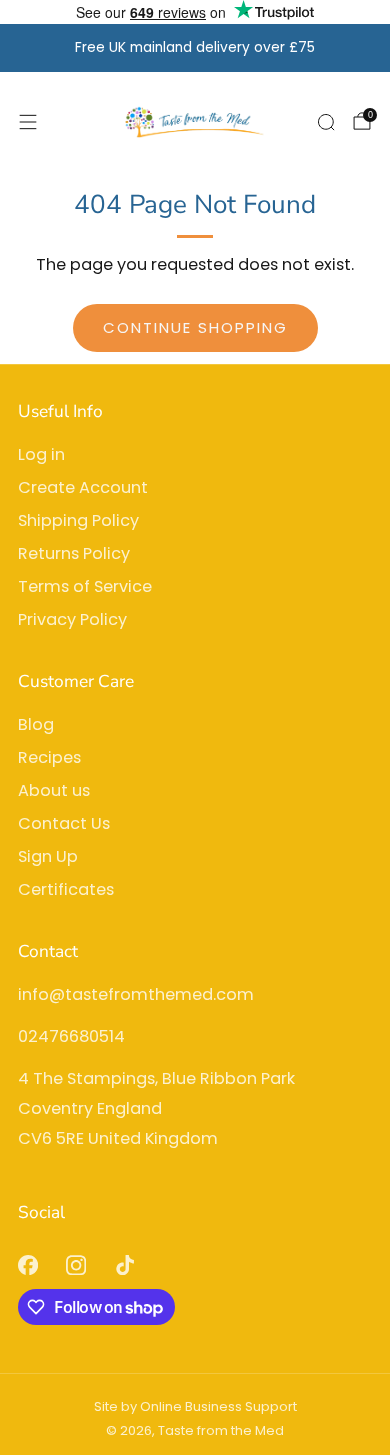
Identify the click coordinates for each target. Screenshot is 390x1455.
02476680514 (71, 1036)
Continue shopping (195, 327)
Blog (36, 724)
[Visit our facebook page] (27, 1265)
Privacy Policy (72, 619)
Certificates (66, 889)
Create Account (83, 487)
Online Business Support (218, 1406)
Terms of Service (85, 586)
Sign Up (48, 856)
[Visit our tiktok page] (125, 1265)
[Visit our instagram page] (76, 1265)
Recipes (49, 757)
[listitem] (195, 48)
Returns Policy (74, 553)
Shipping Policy (78, 520)
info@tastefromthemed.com (136, 994)
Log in (41, 454)
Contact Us (64, 823)
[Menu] (28, 122)
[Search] (326, 122)
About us (54, 790)
